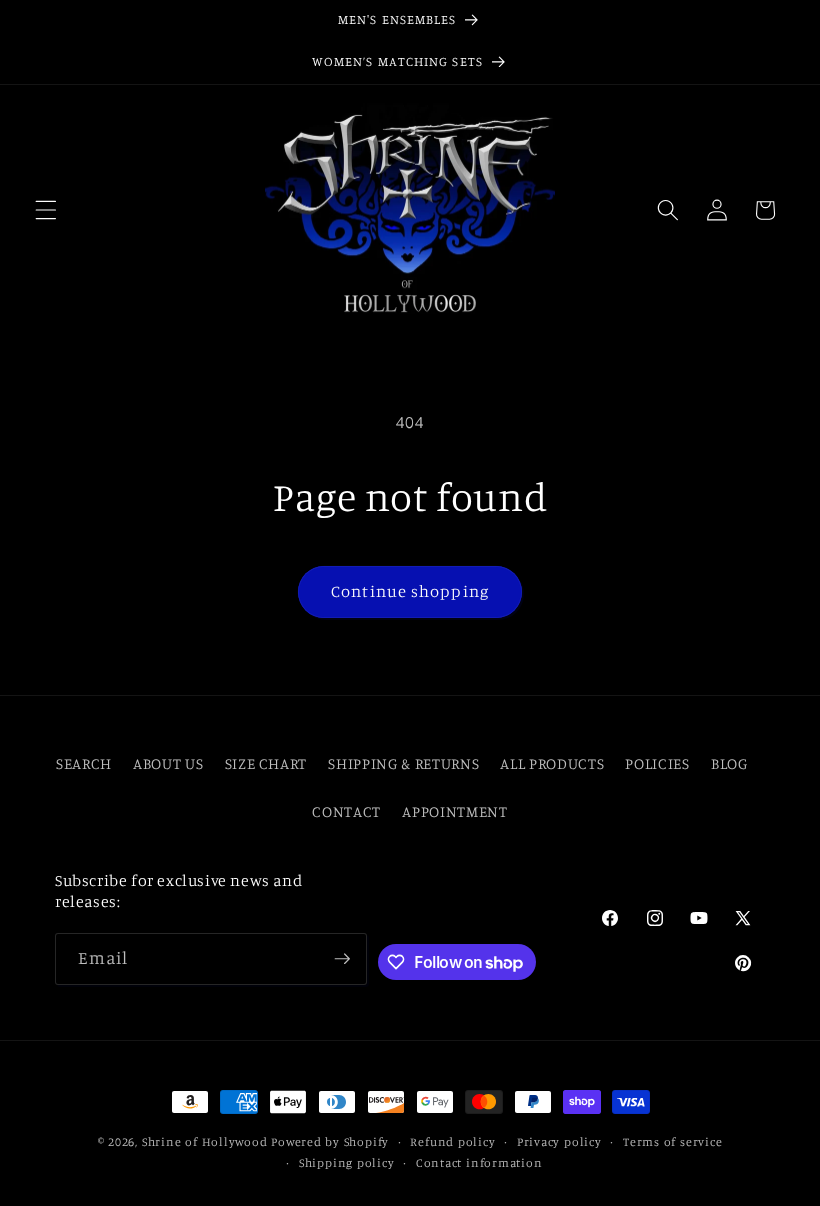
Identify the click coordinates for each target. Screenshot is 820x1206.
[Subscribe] (342, 959)
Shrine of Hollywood (205, 1141)
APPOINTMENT (454, 811)
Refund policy (452, 1141)
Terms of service (672, 1141)
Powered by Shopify (330, 1141)
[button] (46, 210)
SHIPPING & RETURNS (403, 763)
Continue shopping (410, 591)
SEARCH (84, 763)
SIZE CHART (266, 763)
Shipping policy (347, 1162)
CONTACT (346, 811)
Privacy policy (559, 1141)
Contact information (479, 1162)
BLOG (729, 763)
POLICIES (657, 763)
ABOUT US (168, 763)
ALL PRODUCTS (552, 763)
